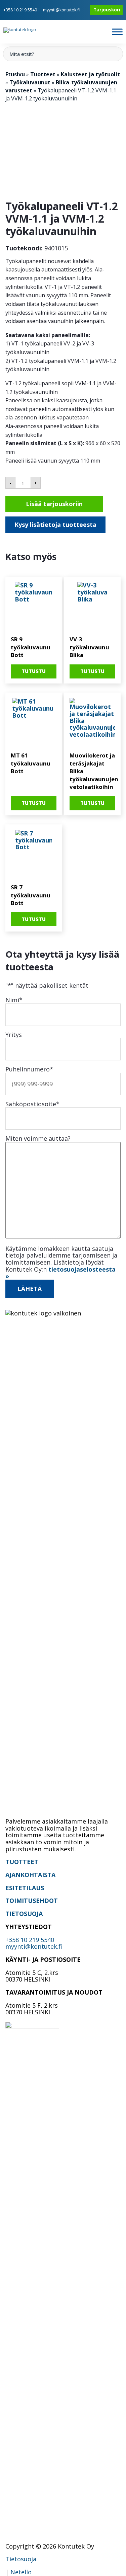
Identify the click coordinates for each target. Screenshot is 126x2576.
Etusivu (15, 74)
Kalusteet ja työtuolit (90, 74)
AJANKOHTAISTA (30, 1875)
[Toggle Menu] (117, 32)
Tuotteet (43, 74)
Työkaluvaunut (30, 82)
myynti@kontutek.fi (61, 10)
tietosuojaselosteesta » (60, 1273)
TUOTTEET (22, 1862)
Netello (21, 2572)
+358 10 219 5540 (20, 10)
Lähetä (30, 1289)
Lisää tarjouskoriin (54, 504)
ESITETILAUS (25, 1888)
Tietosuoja (21, 2559)
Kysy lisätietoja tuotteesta (55, 525)
